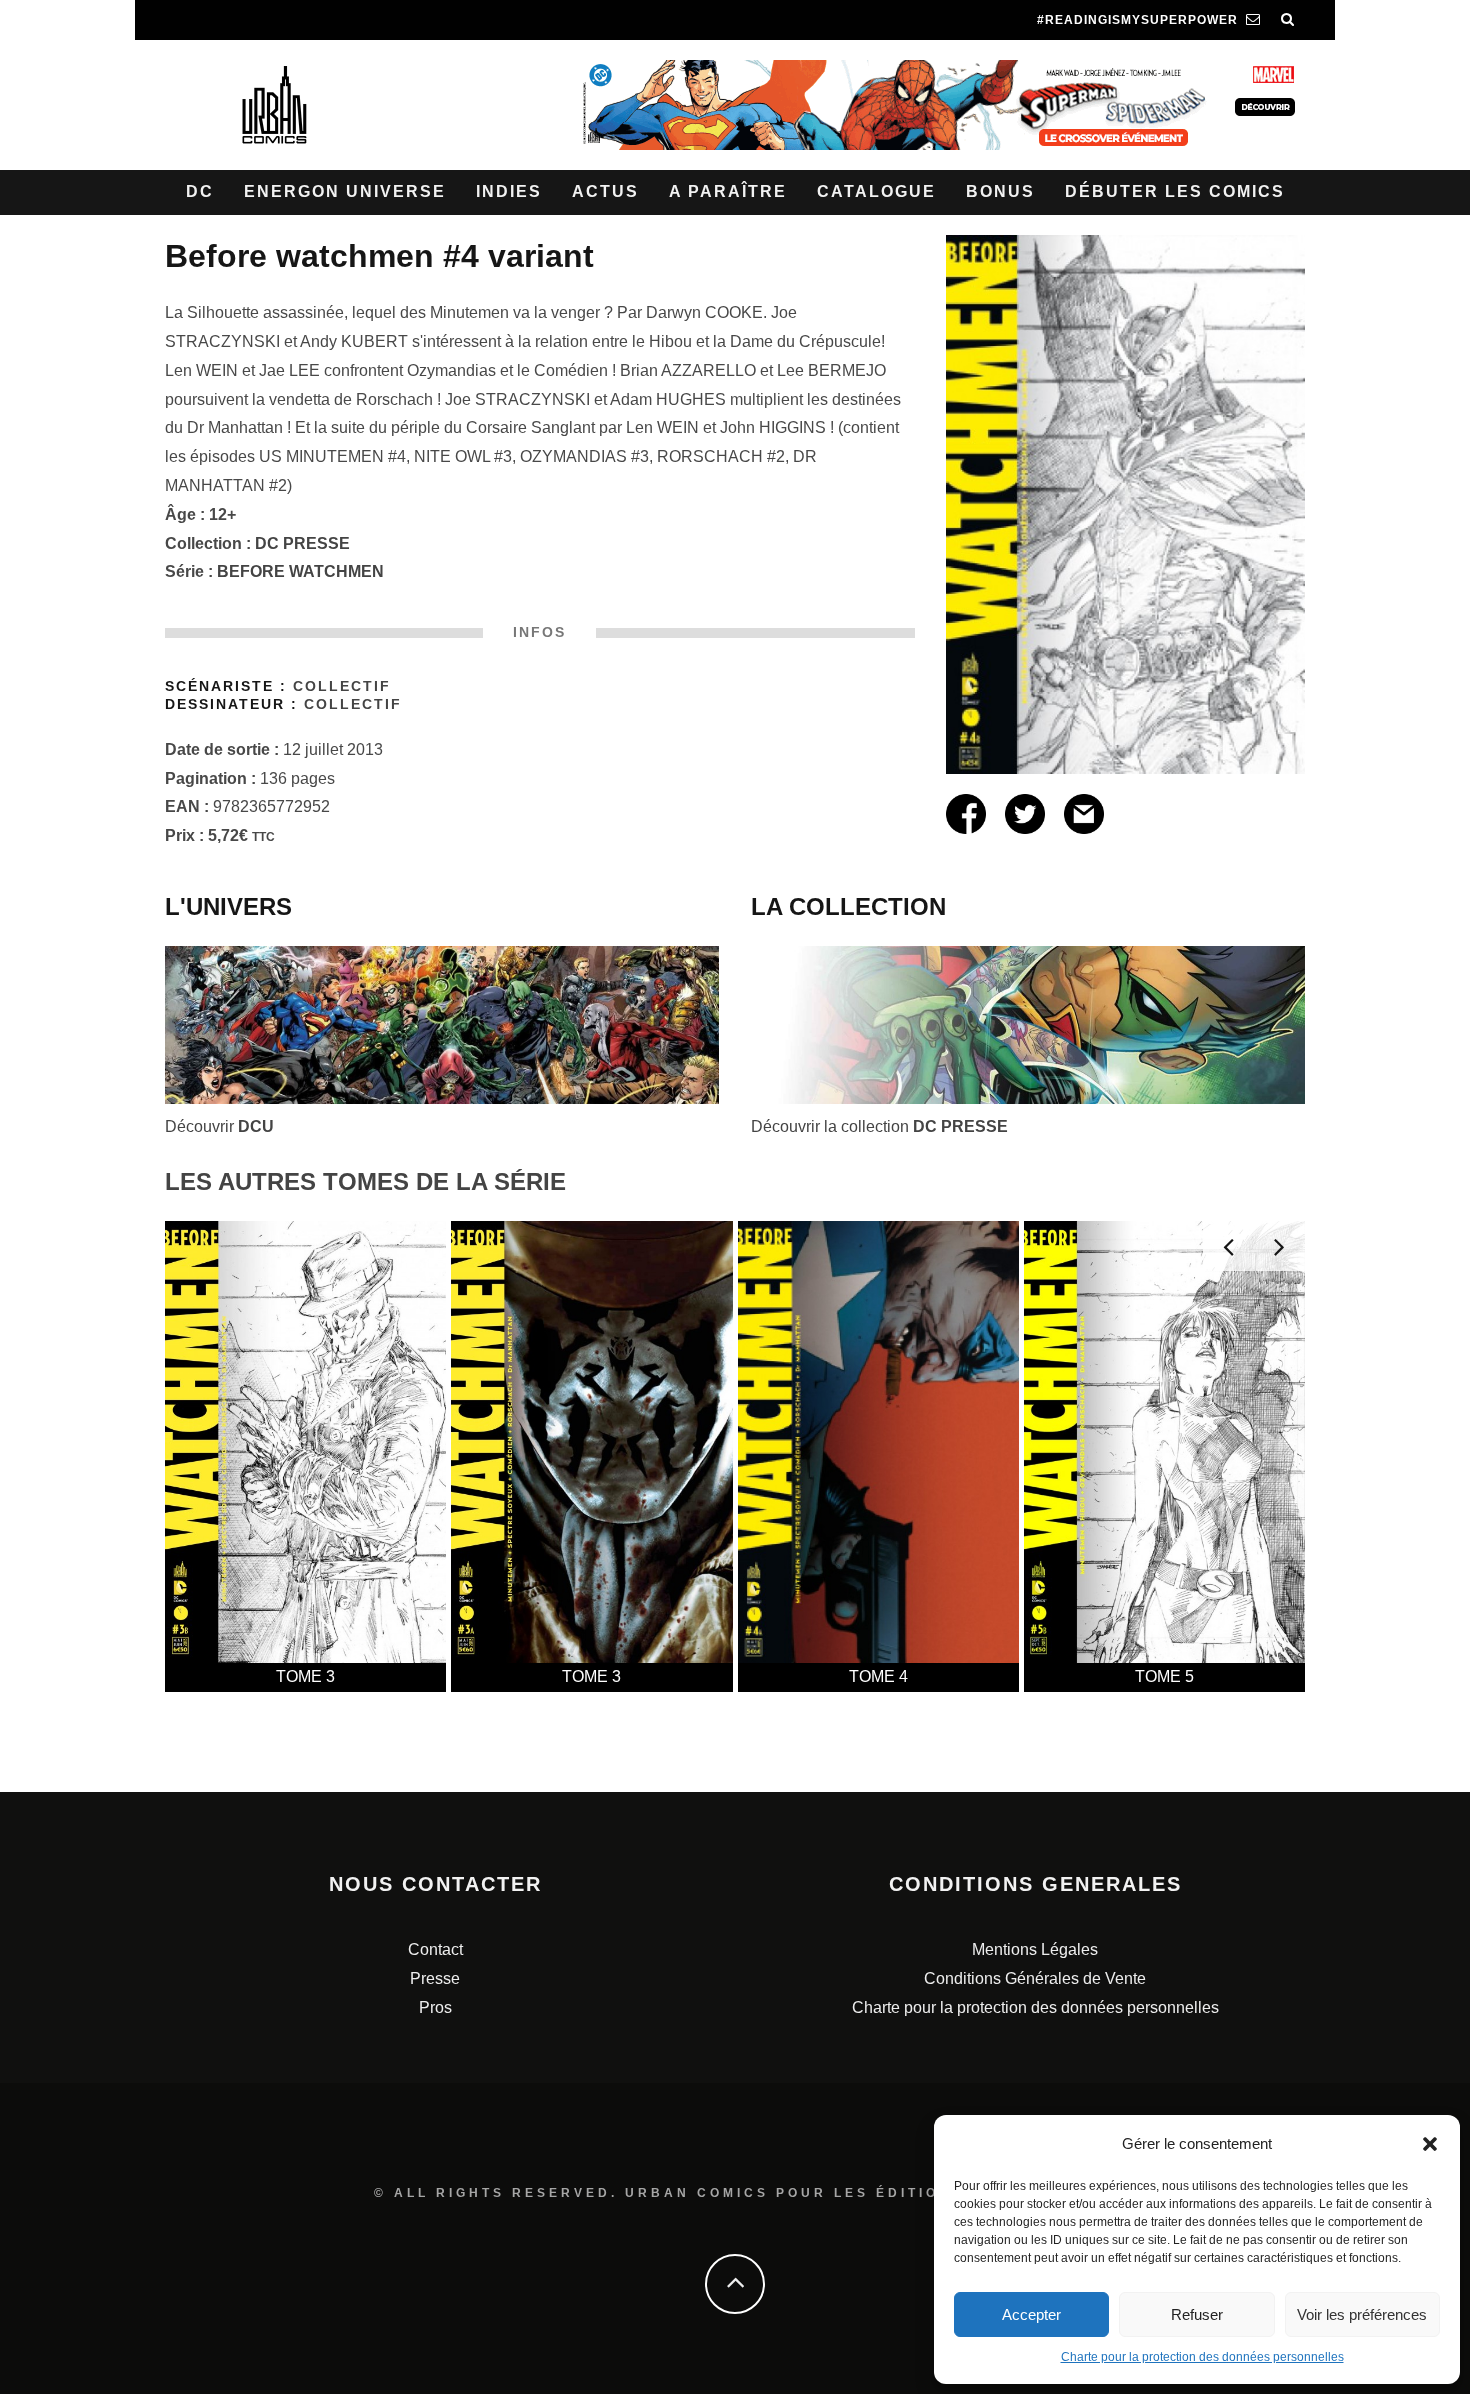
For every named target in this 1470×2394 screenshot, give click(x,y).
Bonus (1000, 191)
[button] (1430, 2144)
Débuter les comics (1175, 191)
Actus (605, 191)
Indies (509, 191)
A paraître (728, 191)
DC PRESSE (302, 543)
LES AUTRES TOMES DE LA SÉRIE (365, 1181)
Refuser (1197, 2314)
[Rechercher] (1288, 20)
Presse (435, 1978)
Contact (435, 1949)
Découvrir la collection (879, 1126)
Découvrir (219, 1126)
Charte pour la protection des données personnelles (1202, 2357)
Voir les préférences (1362, 2314)
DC (200, 191)
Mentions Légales (1035, 1949)
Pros (435, 2007)
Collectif (342, 686)
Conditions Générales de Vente (1035, 1978)
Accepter (1031, 2314)
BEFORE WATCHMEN (300, 571)
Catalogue (876, 191)
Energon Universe (345, 191)
